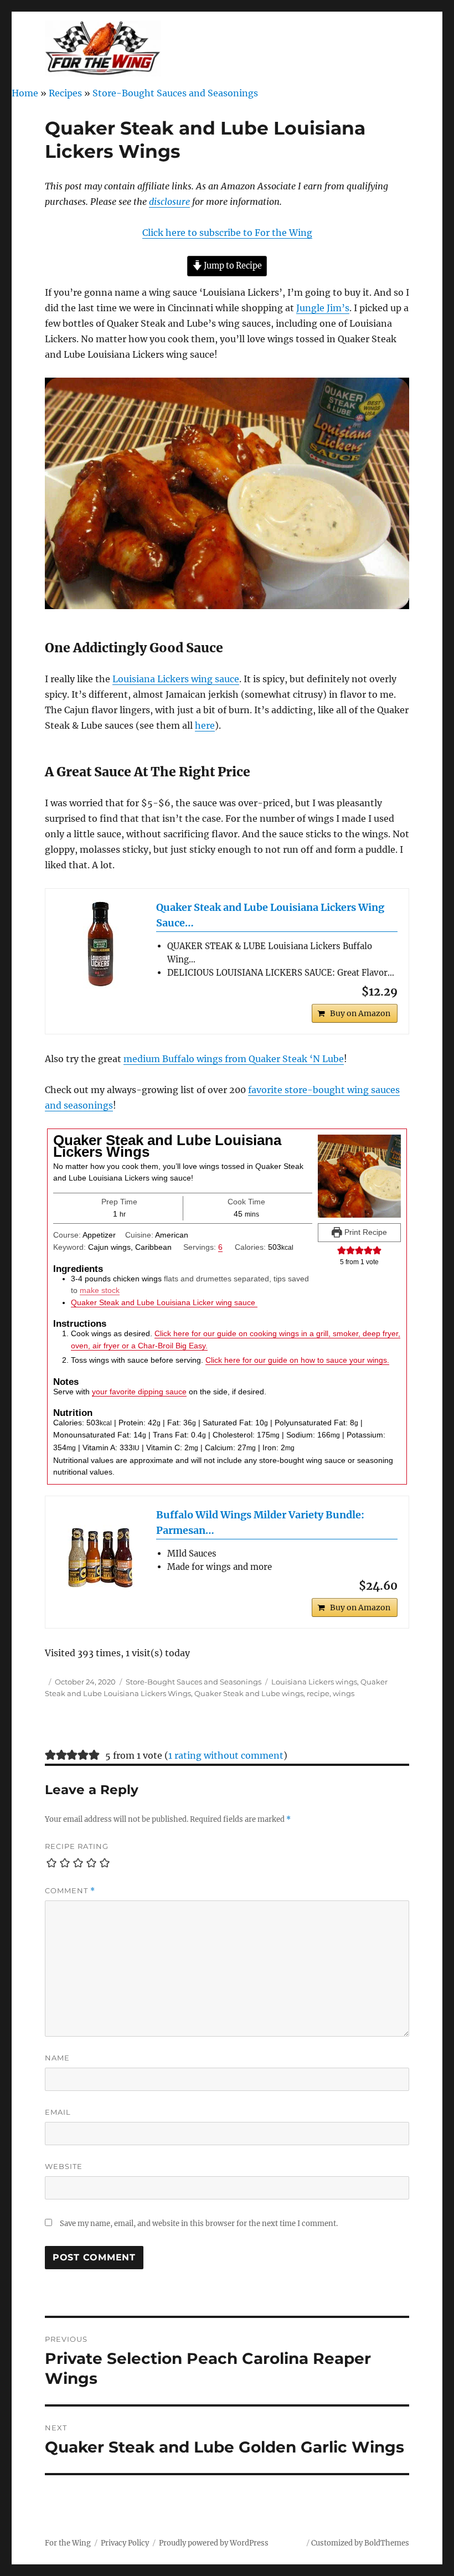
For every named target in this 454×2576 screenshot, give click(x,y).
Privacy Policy (125, 2543)
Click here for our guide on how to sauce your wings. (297, 1360)
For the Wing (68, 2543)
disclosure (169, 202)
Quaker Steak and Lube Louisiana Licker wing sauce (164, 1302)
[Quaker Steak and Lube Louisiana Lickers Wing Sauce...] (101, 944)
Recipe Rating (77, 1846)
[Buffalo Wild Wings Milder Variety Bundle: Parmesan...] (101, 1552)
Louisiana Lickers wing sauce (176, 679)
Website (64, 2166)
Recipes (65, 93)
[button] (342, 1250)
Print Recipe (365, 1232)
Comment (70, 1891)
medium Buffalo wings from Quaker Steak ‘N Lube (234, 1059)
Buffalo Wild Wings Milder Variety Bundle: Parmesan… (260, 1523)
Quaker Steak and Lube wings (249, 1693)
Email (58, 2112)
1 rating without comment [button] (226, 1755)
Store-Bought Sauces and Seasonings (175, 93)
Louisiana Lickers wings (314, 1682)
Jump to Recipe (232, 266)
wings (344, 1693)
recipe (318, 1693)
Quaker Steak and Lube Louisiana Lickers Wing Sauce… (270, 915)
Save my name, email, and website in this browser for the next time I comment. (199, 2224)
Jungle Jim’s (323, 308)
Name (57, 2058)
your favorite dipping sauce (139, 1392)
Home (25, 93)
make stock (100, 1290)
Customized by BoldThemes (360, 2543)
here (205, 725)
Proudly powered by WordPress (214, 2543)
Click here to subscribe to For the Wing (227, 233)
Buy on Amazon (360, 1013)
